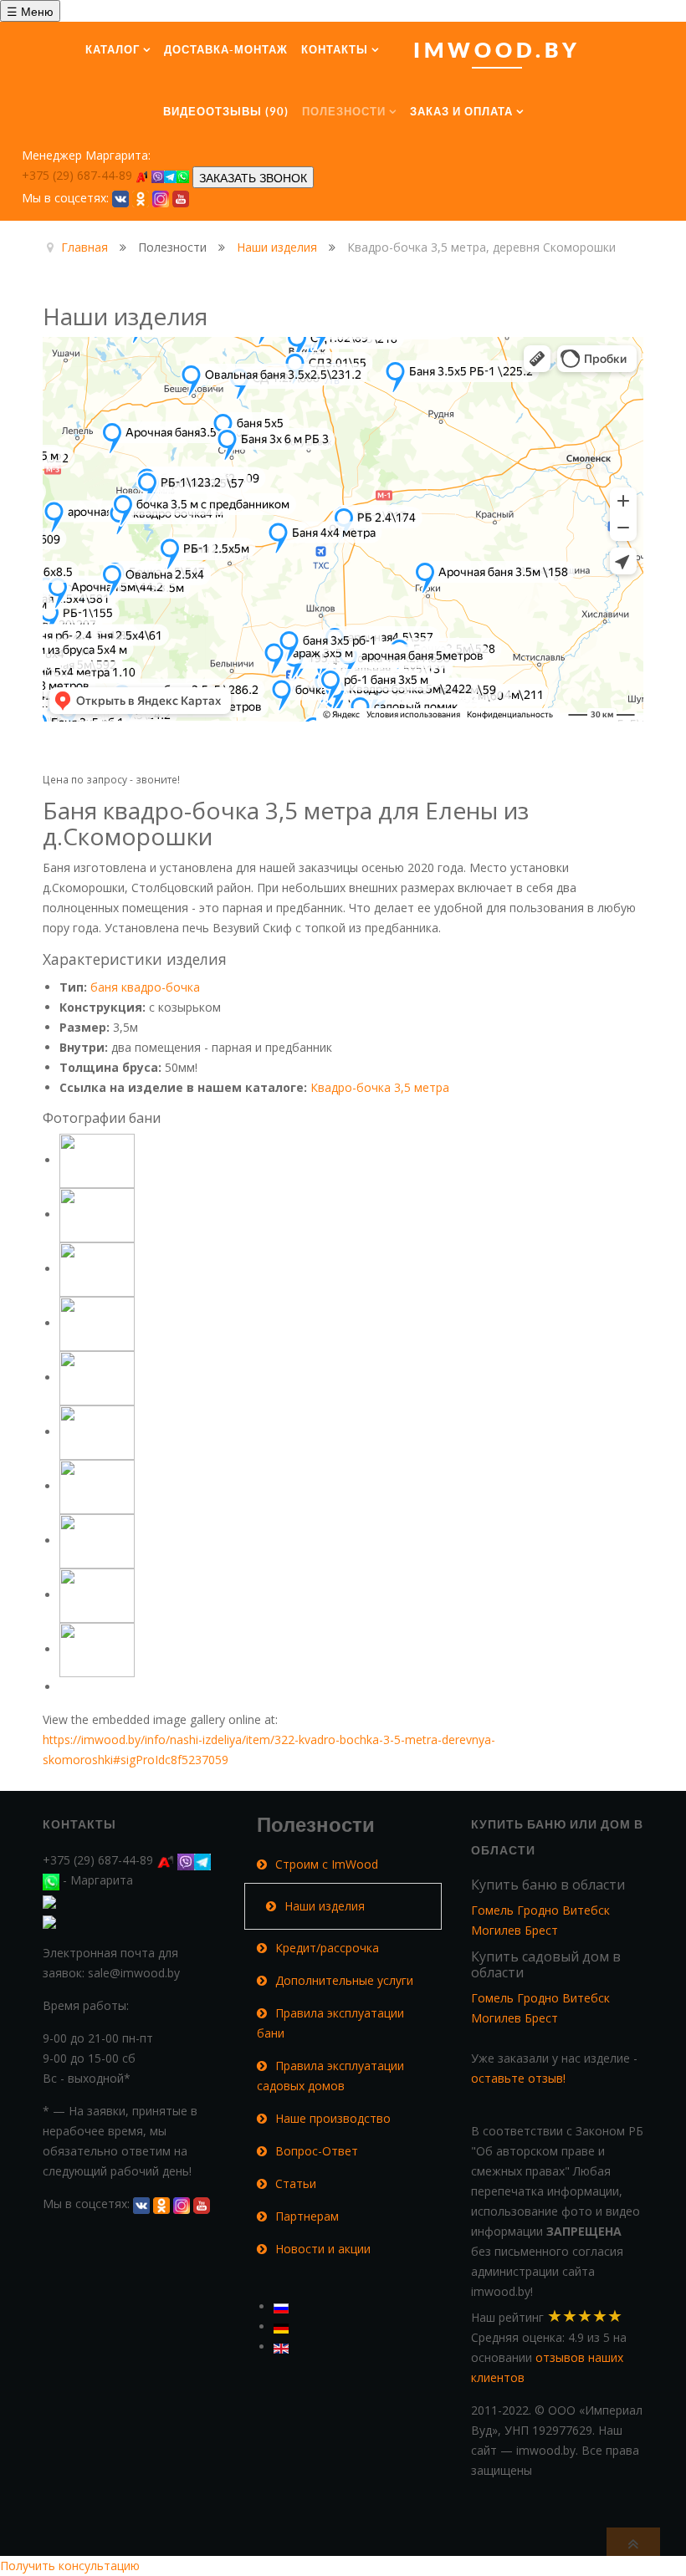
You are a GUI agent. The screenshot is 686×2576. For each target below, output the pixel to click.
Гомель (492, 1910)
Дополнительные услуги (344, 1980)
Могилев (496, 1930)
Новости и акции (323, 2249)
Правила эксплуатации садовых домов (330, 2076)
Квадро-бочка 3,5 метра (380, 1087)
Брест (541, 1930)
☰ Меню (30, 11)
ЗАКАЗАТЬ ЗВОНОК (253, 177)
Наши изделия (325, 1906)
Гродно (538, 1910)
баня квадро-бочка (145, 987)
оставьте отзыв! (518, 2078)
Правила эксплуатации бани (330, 2023)
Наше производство (333, 2118)
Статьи (296, 2183)
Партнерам (307, 2216)
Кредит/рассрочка (327, 1948)
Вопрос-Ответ (317, 2151)
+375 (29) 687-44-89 (79, 175)
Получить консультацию (70, 2566)
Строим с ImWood (327, 1864)
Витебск (586, 1910)
